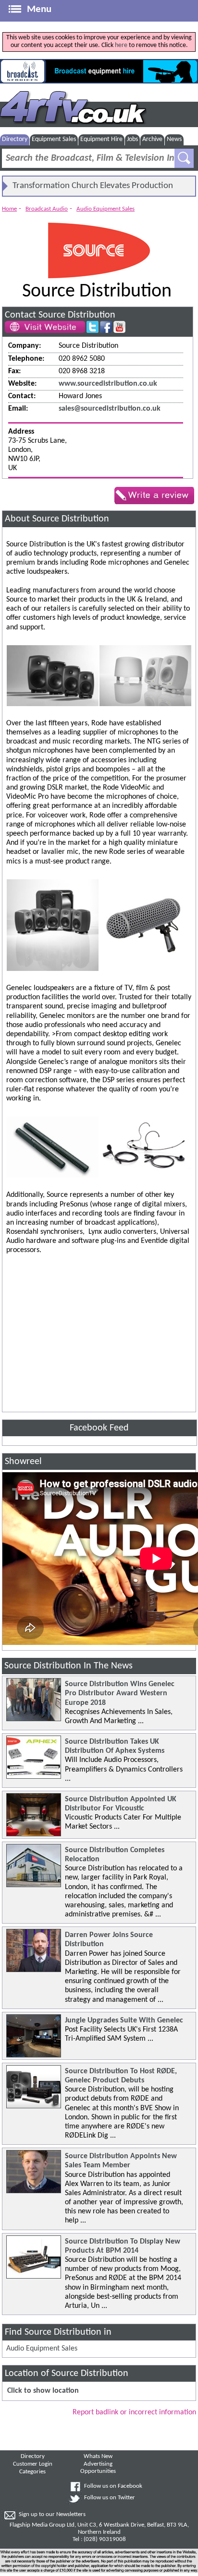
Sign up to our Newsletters (52, 2515)
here (121, 45)
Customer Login (33, 2464)
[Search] (184, 158)
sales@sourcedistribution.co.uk (110, 409)
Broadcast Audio (47, 209)
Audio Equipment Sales (105, 209)
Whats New (98, 2457)
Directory (15, 139)
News (174, 139)
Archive (152, 139)
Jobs (132, 139)
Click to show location (43, 2391)
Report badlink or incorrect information (134, 2412)
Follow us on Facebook (113, 2486)
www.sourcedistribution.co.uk (108, 384)
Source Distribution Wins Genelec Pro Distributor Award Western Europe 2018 (120, 1693)
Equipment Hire (101, 139)
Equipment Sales (54, 139)
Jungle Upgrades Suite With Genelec (124, 2021)
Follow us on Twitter (110, 2498)
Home (9, 209)
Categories (32, 2472)
